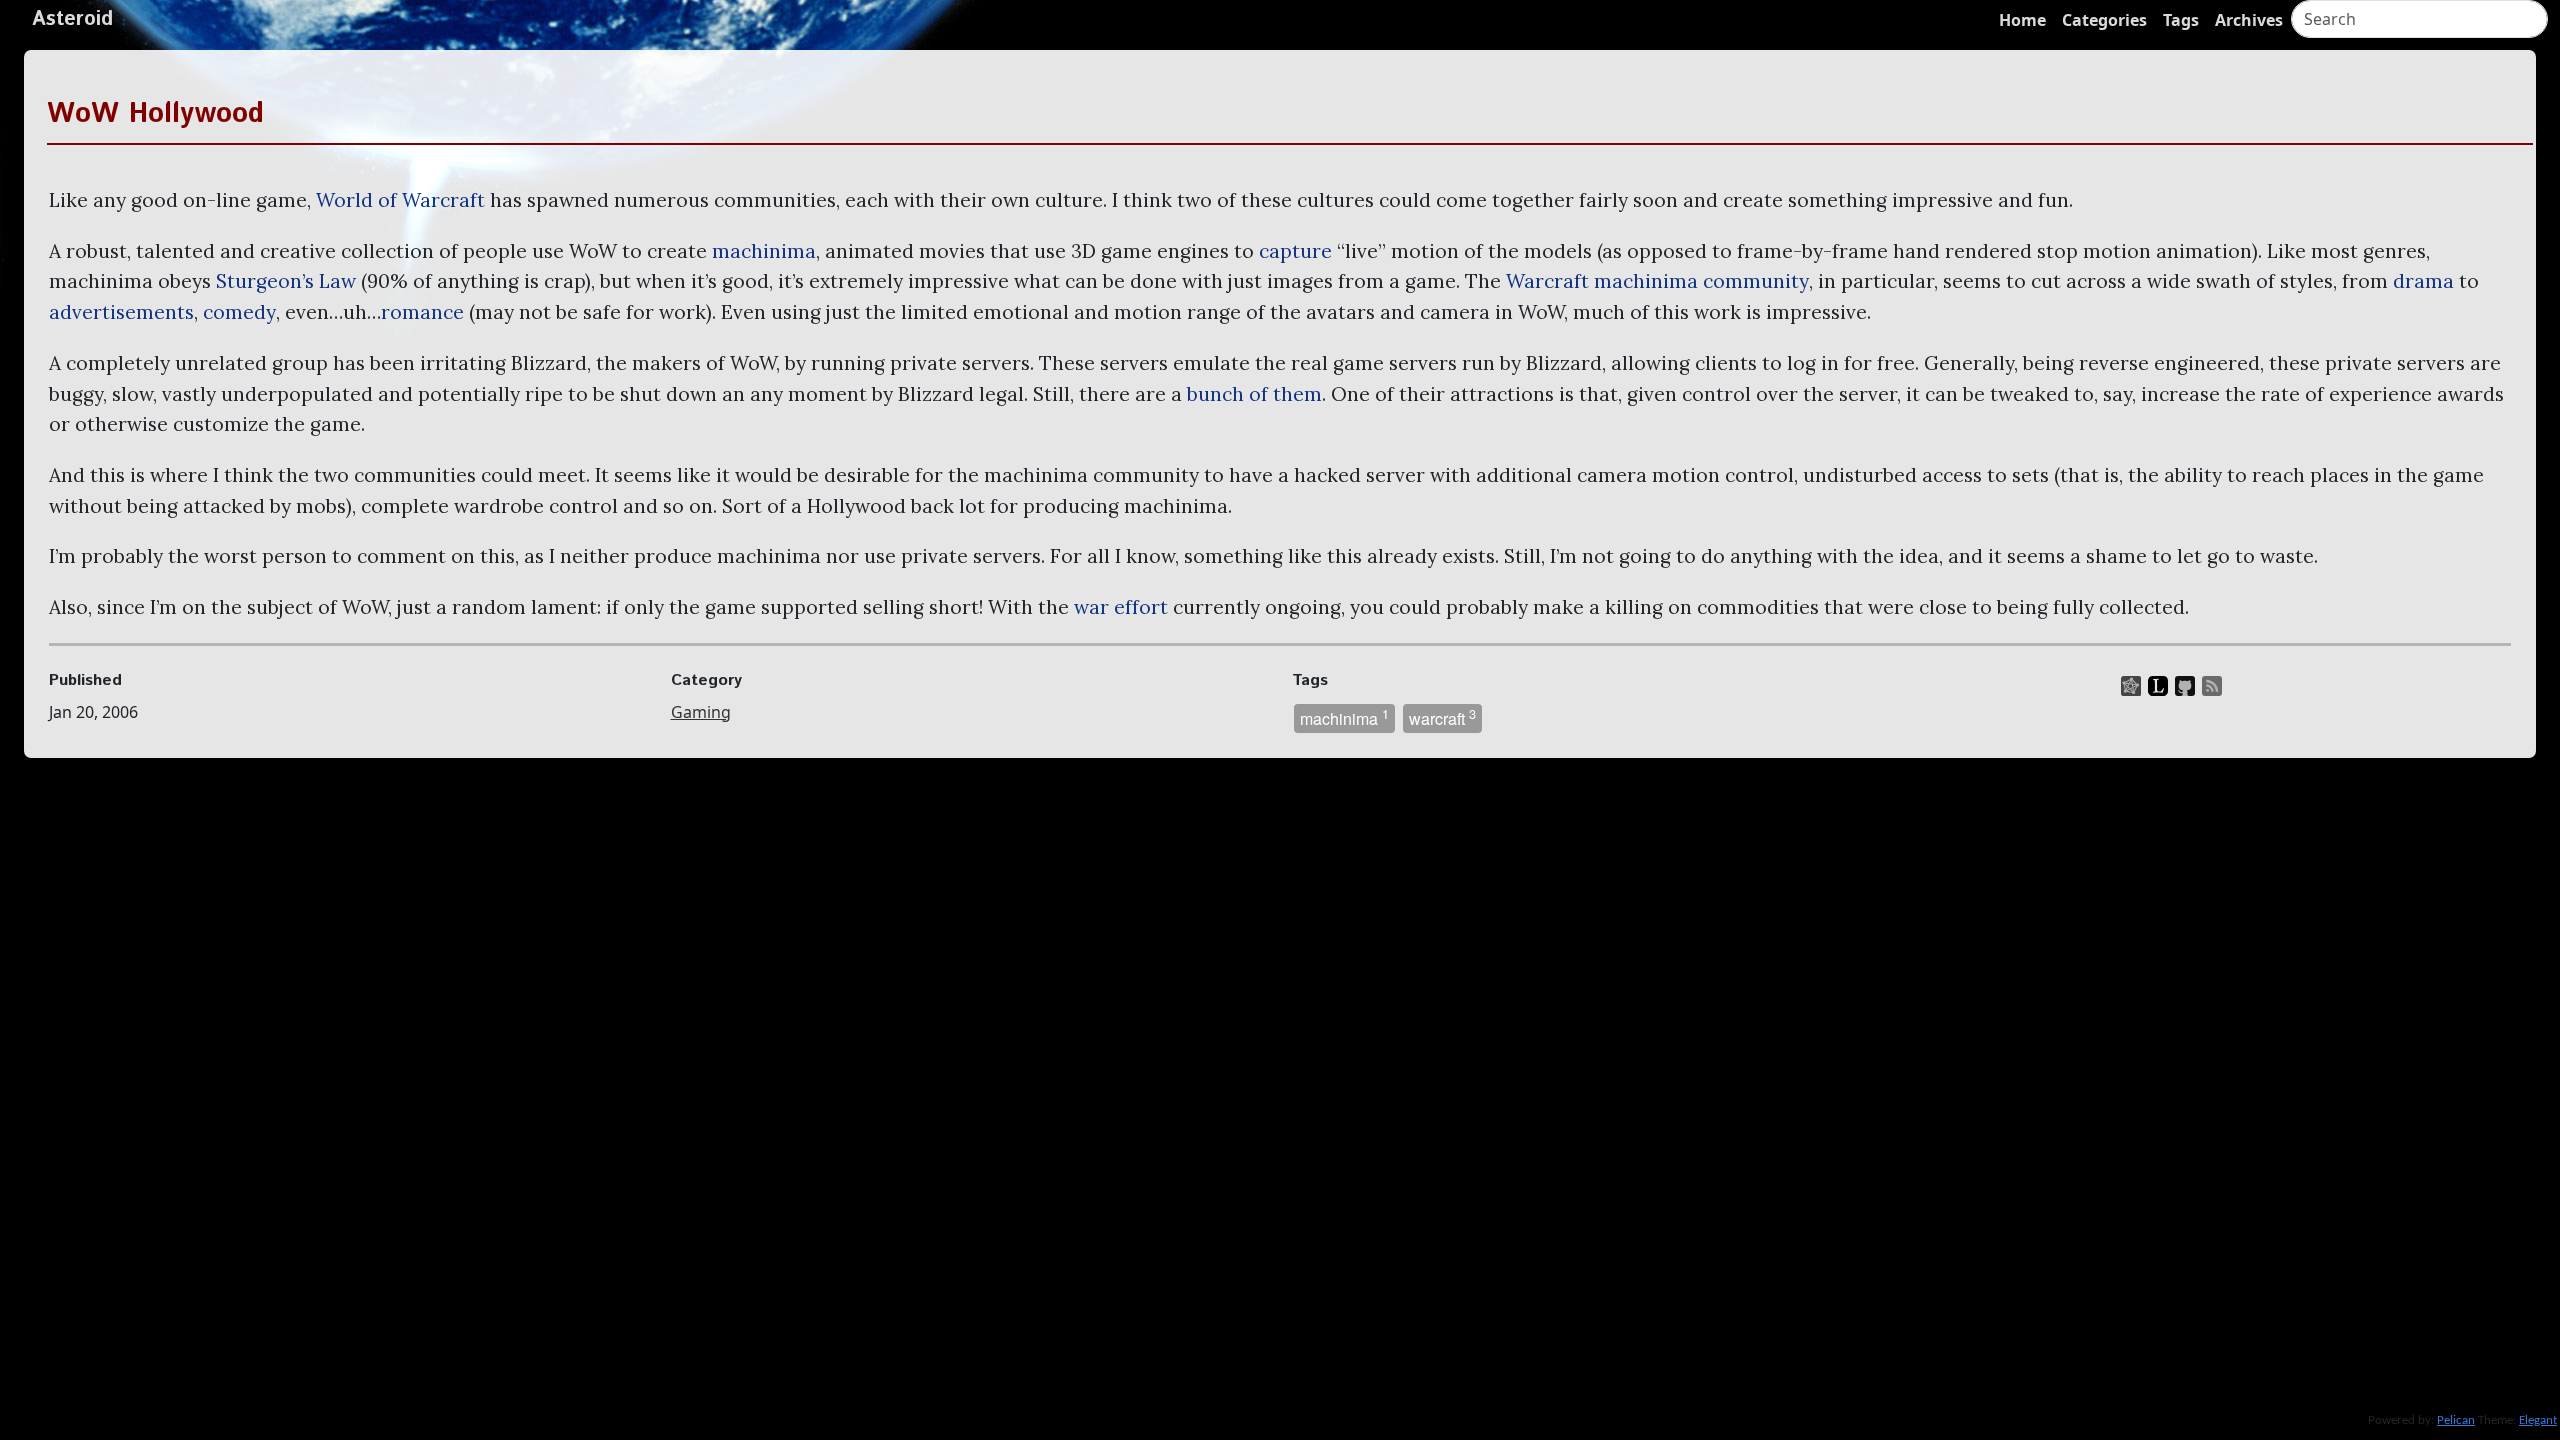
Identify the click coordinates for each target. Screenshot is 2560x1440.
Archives (2249, 20)
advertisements (121, 312)
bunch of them (1254, 394)
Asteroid (72, 19)
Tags (2181, 20)
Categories (2104, 20)
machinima (764, 251)
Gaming (701, 712)
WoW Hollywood (155, 114)
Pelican (2456, 1420)
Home (2022, 20)
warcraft (1442, 717)
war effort (1121, 607)
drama (2423, 281)
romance (422, 312)
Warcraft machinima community (1657, 281)
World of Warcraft (400, 200)
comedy (239, 312)
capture (1295, 251)
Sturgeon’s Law (286, 281)
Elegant (2538, 1420)
